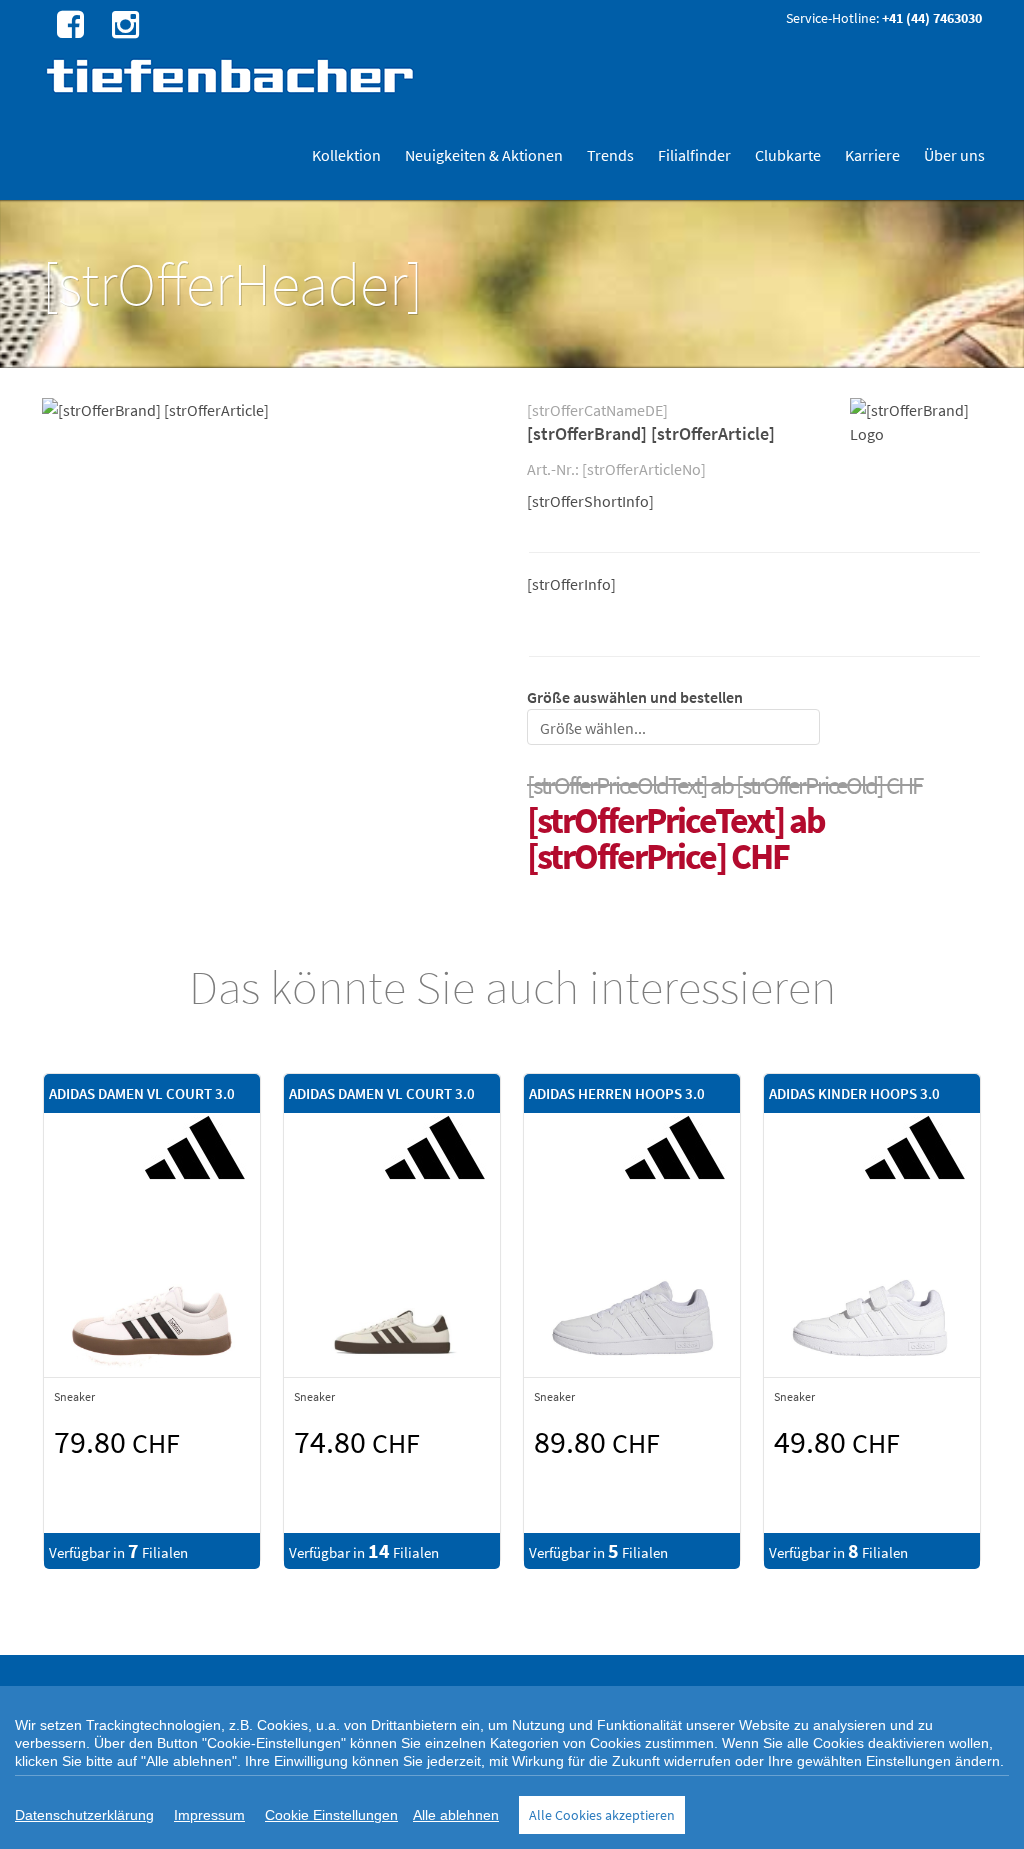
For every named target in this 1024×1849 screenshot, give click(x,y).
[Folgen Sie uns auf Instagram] (123, 23)
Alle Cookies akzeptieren (602, 1815)
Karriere (872, 155)
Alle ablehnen (456, 1815)
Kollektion (346, 155)
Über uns (954, 155)
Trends (610, 155)
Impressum (209, 1815)
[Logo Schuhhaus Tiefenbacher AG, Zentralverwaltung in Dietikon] (232, 75)
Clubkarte (788, 155)
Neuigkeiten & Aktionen (484, 155)
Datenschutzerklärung (84, 1815)
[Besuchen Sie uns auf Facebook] (68, 23)
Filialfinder (694, 155)
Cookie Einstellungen (331, 1815)
